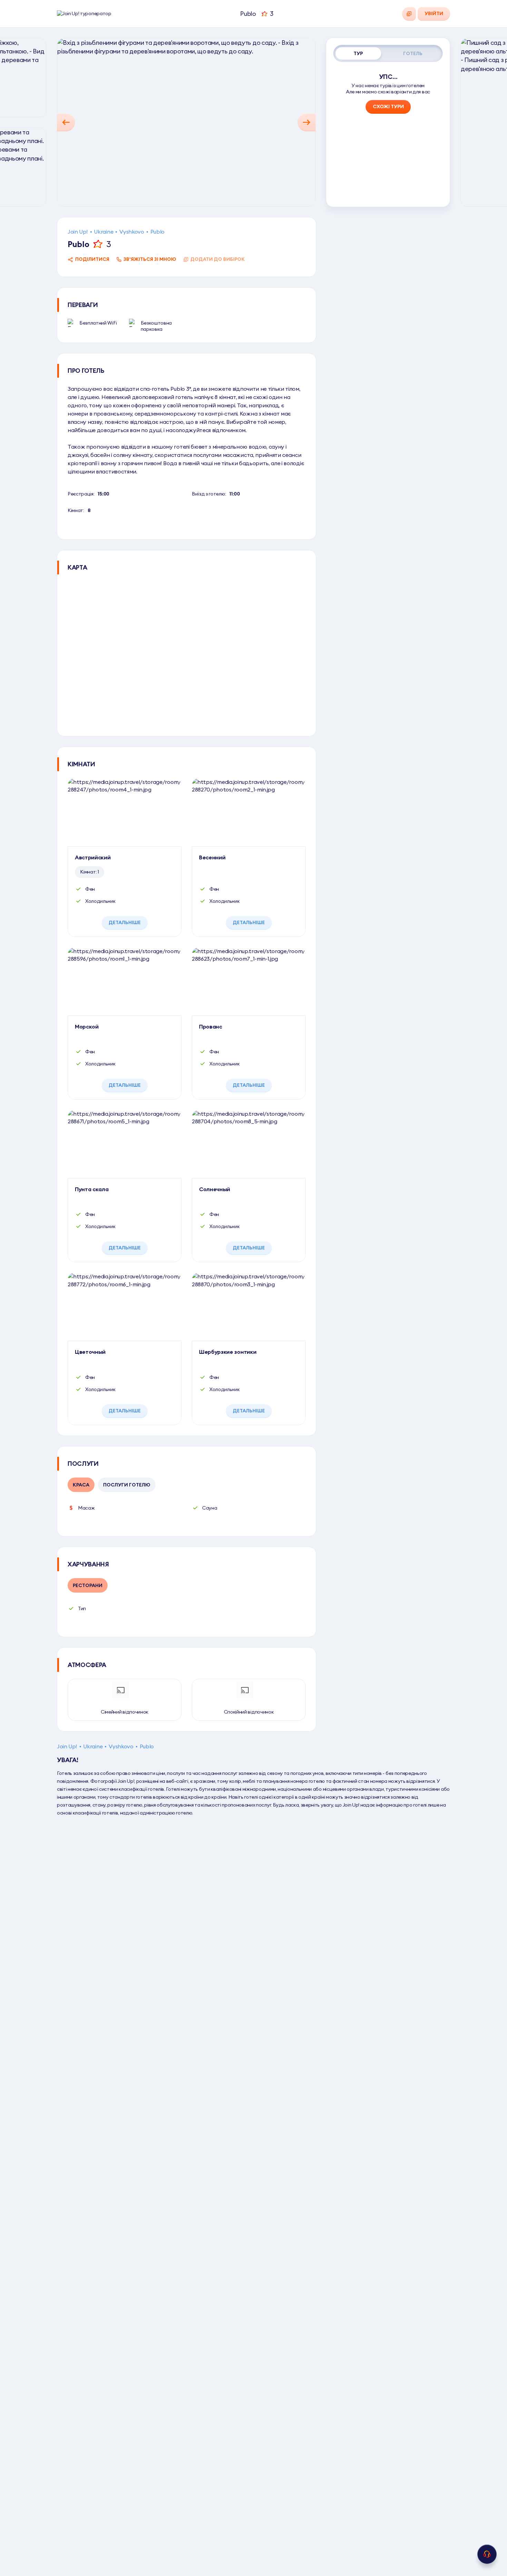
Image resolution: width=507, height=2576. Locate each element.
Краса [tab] (81, 1485)
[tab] (358, 53)
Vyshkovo (132, 232)
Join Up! (78, 232)
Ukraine (103, 232)
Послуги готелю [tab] (127, 1485)
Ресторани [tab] (88, 1585)
